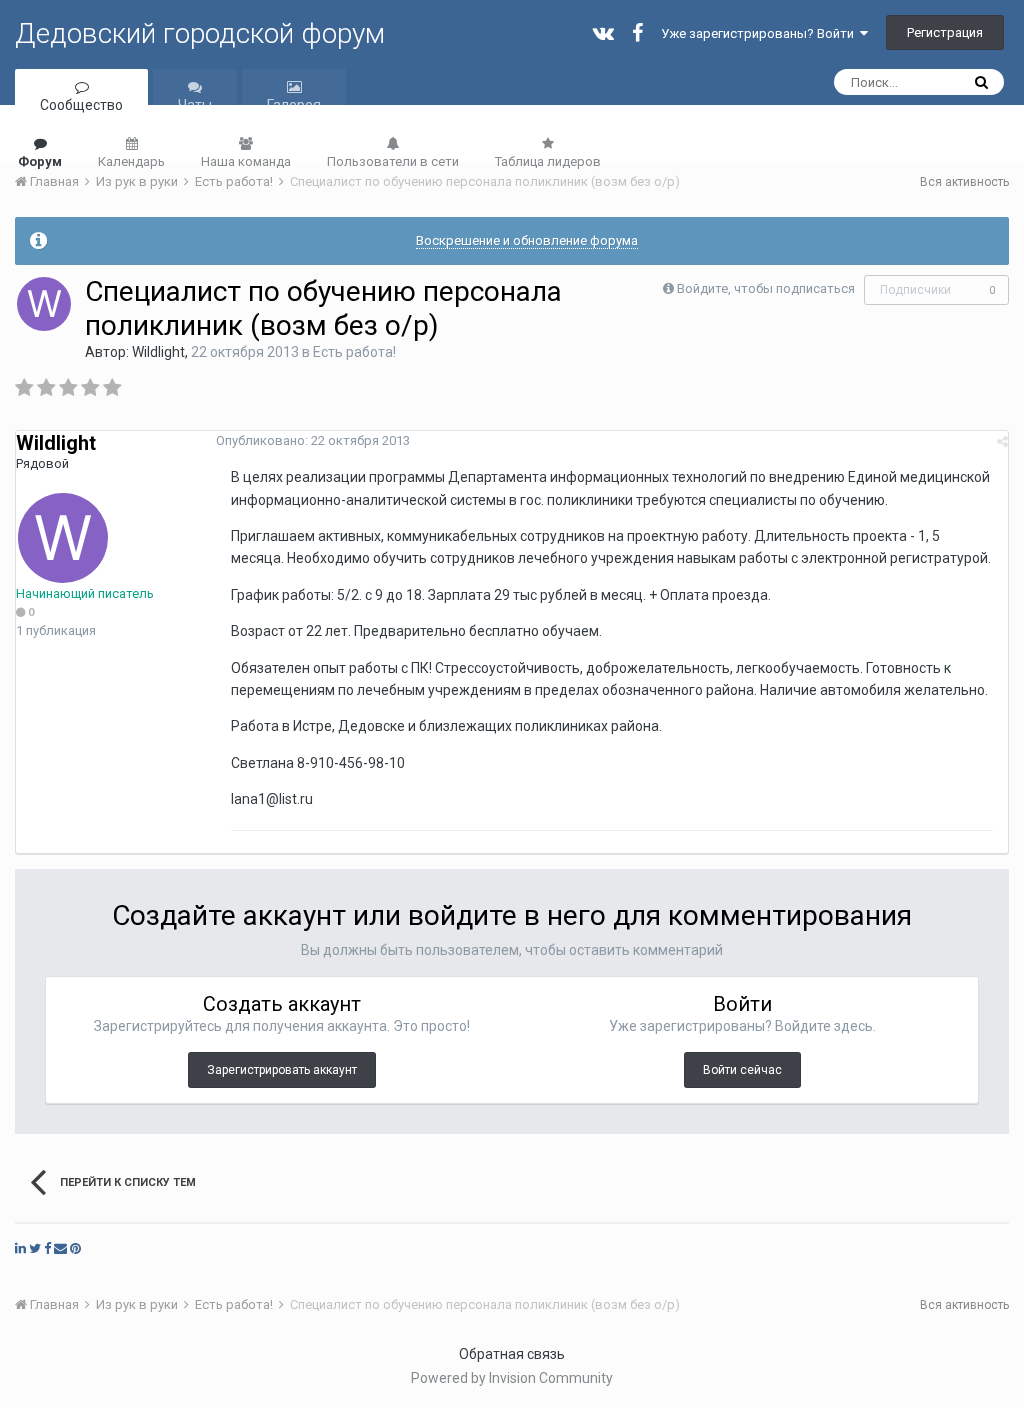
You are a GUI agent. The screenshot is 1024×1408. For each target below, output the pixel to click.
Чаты (195, 105)
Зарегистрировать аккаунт (282, 1070)
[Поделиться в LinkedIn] (20, 1248)
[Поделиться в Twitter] (35, 1248)
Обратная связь (512, 1354)
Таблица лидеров (548, 161)
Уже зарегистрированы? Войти (760, 33)
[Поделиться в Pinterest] (75, 1248)
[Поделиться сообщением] (1002, 441)
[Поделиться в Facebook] (47, 1248)
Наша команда (246, 161)
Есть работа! (354, 352)
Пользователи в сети (393, 161)
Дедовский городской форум (200, 33)
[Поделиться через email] (60, 1248)
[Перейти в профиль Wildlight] (44, 304)
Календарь (131, 161)
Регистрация (945, 32)
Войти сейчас (742, 1070)
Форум (40, 161)
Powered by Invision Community (512, 1378)
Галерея (294, 105)
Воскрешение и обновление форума (527, 240)
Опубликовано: (313, 440)
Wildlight (158, 352)
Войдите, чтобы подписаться (766, 288)
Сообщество (81, 105)
